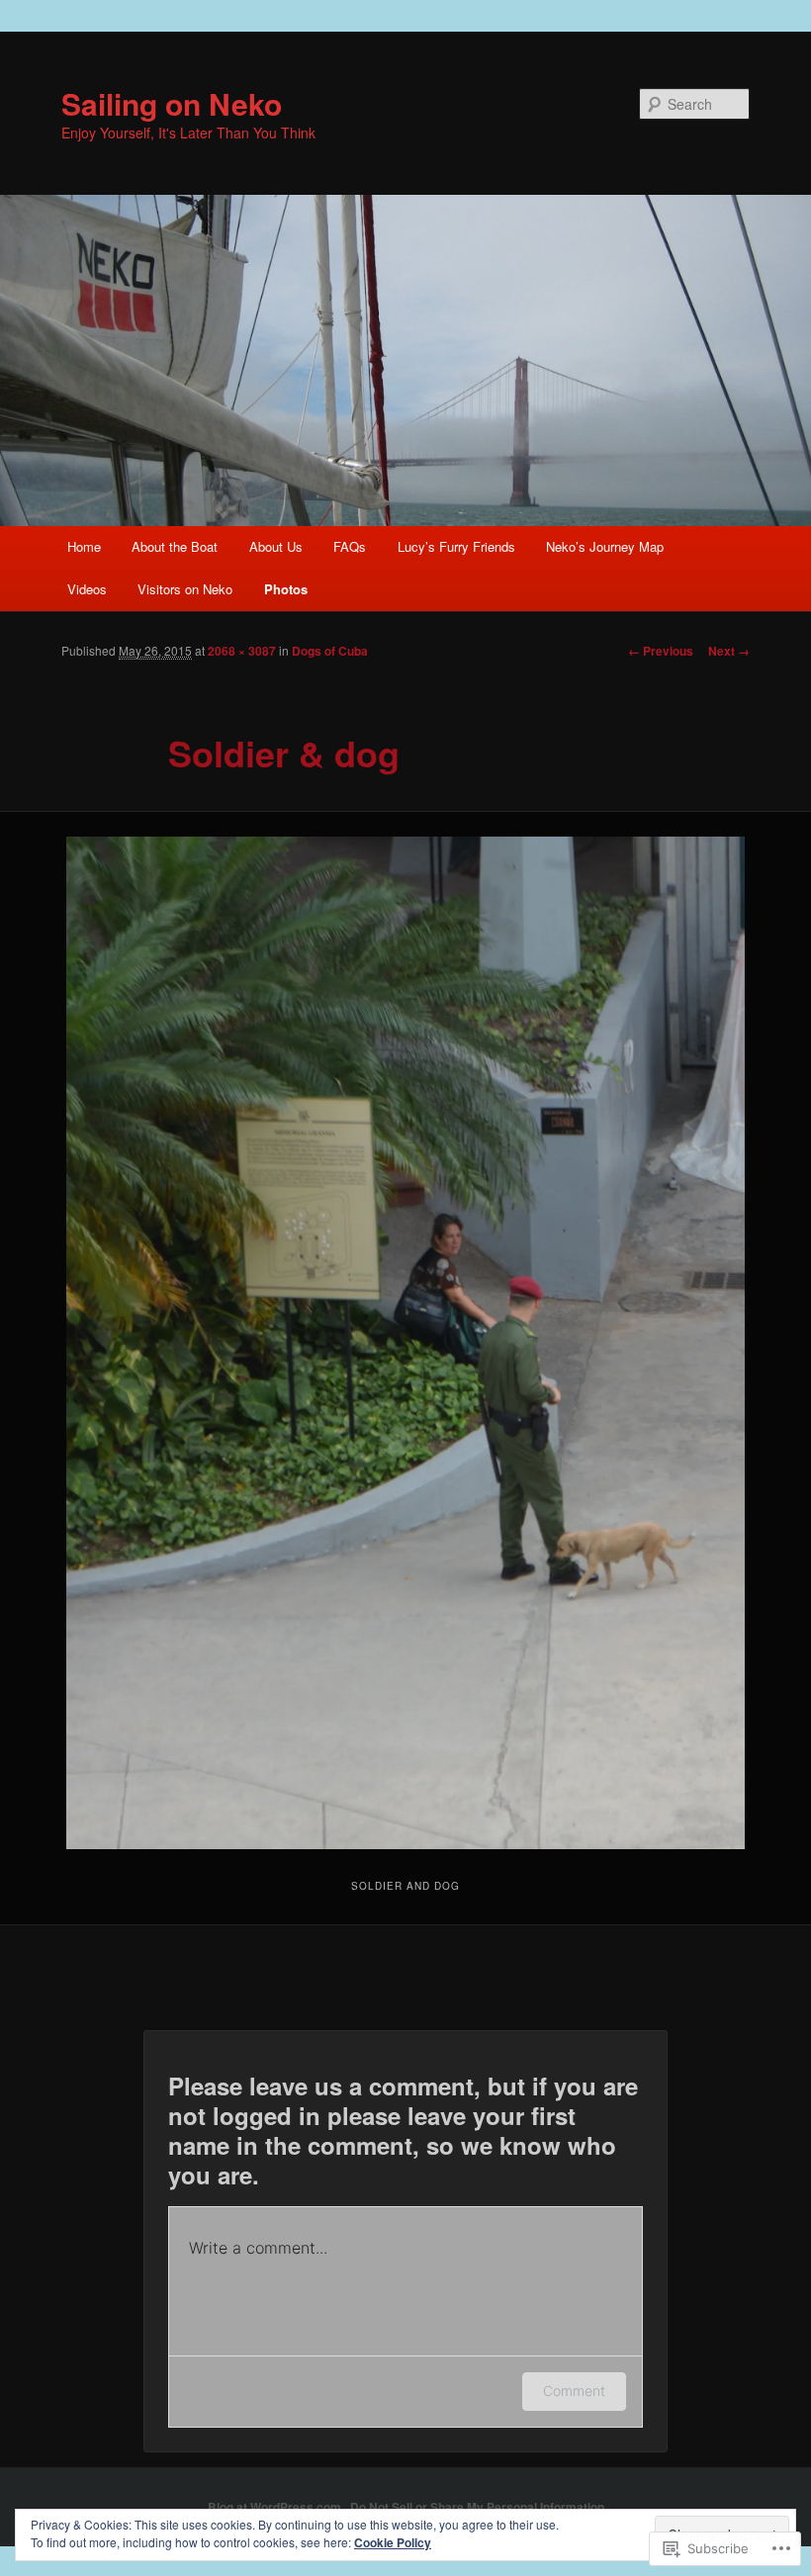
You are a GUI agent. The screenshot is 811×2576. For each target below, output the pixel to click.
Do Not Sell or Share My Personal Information (477, 2507)
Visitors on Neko (185, 589)
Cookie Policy (393, 2542)
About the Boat (175, 546)
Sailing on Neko (172, 103)
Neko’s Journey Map (605, 546)
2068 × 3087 (242, 651)
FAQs (350, 546)
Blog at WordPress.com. (276, 2507)
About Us (276, 546)
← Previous (661, 651)
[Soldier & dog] (405, 1343)
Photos (286, 589)
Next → (729, 651)
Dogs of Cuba (330, 651)
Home (84, 546)
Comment (574, 2391)
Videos (87, 589)
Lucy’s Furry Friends (456, 546)
